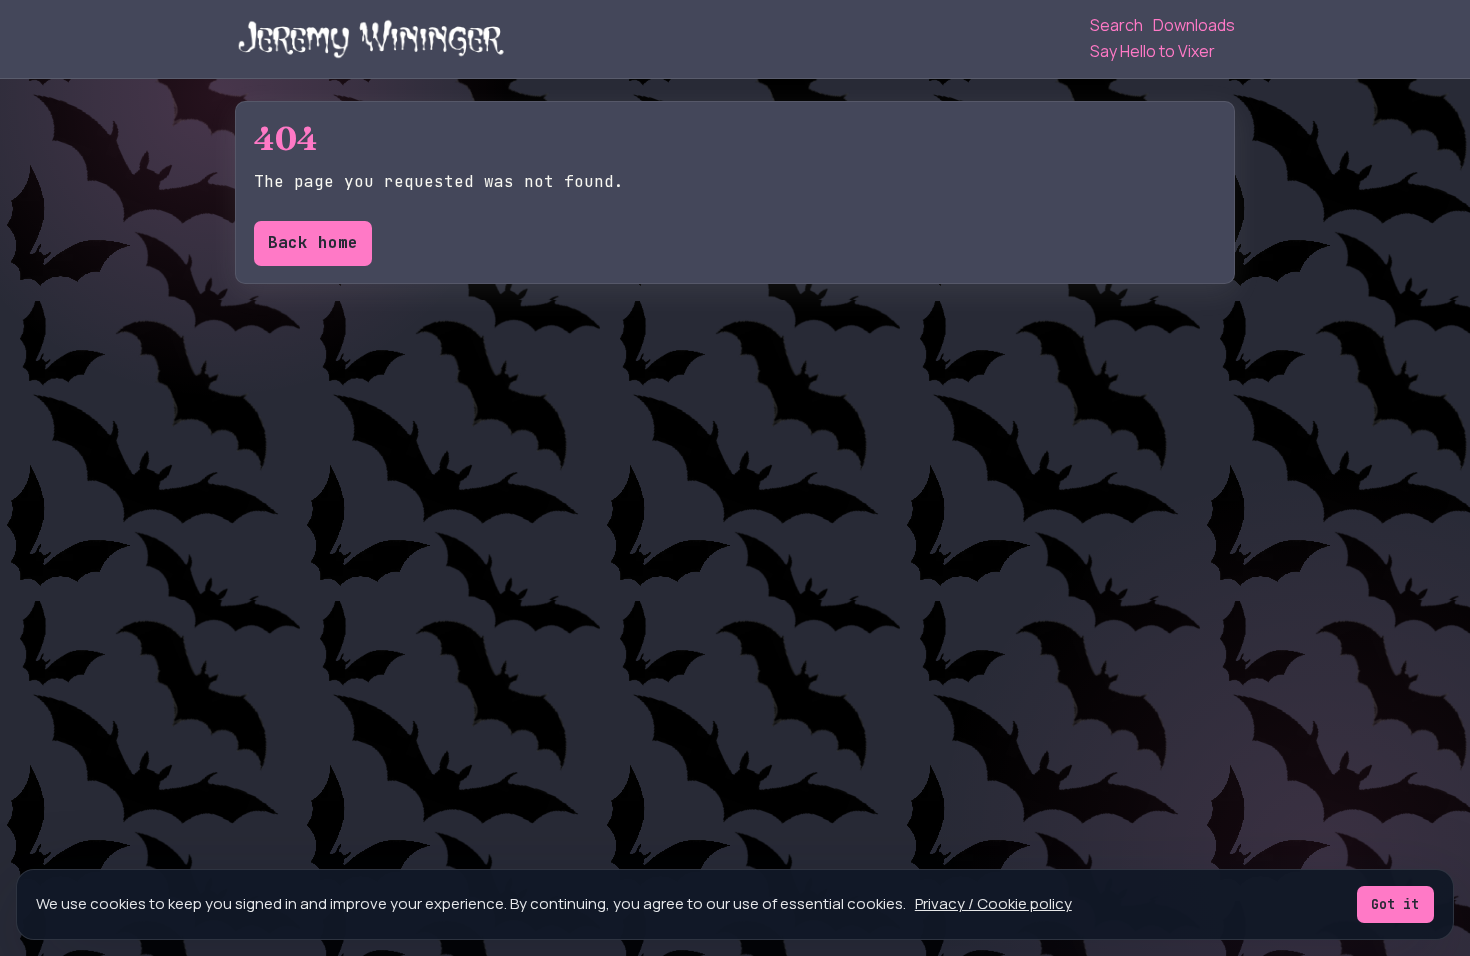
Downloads (1194, 25)
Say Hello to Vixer (1152, 51)
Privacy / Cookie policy (993, 903)
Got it (1395, 904)
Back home (313, 242)
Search (1116, 25)
